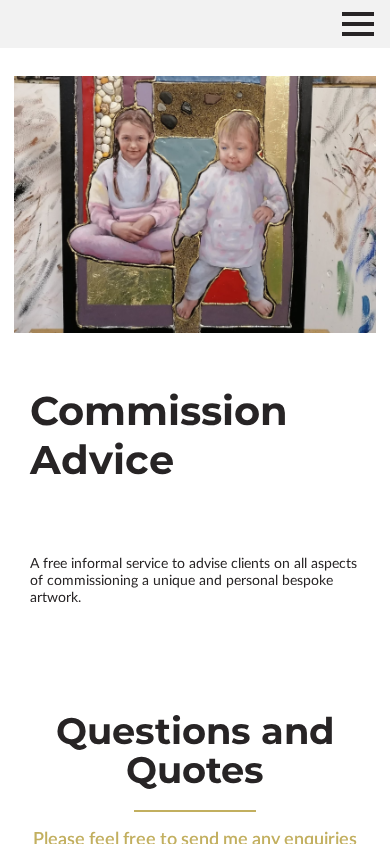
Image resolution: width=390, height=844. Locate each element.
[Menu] (358, 24)
